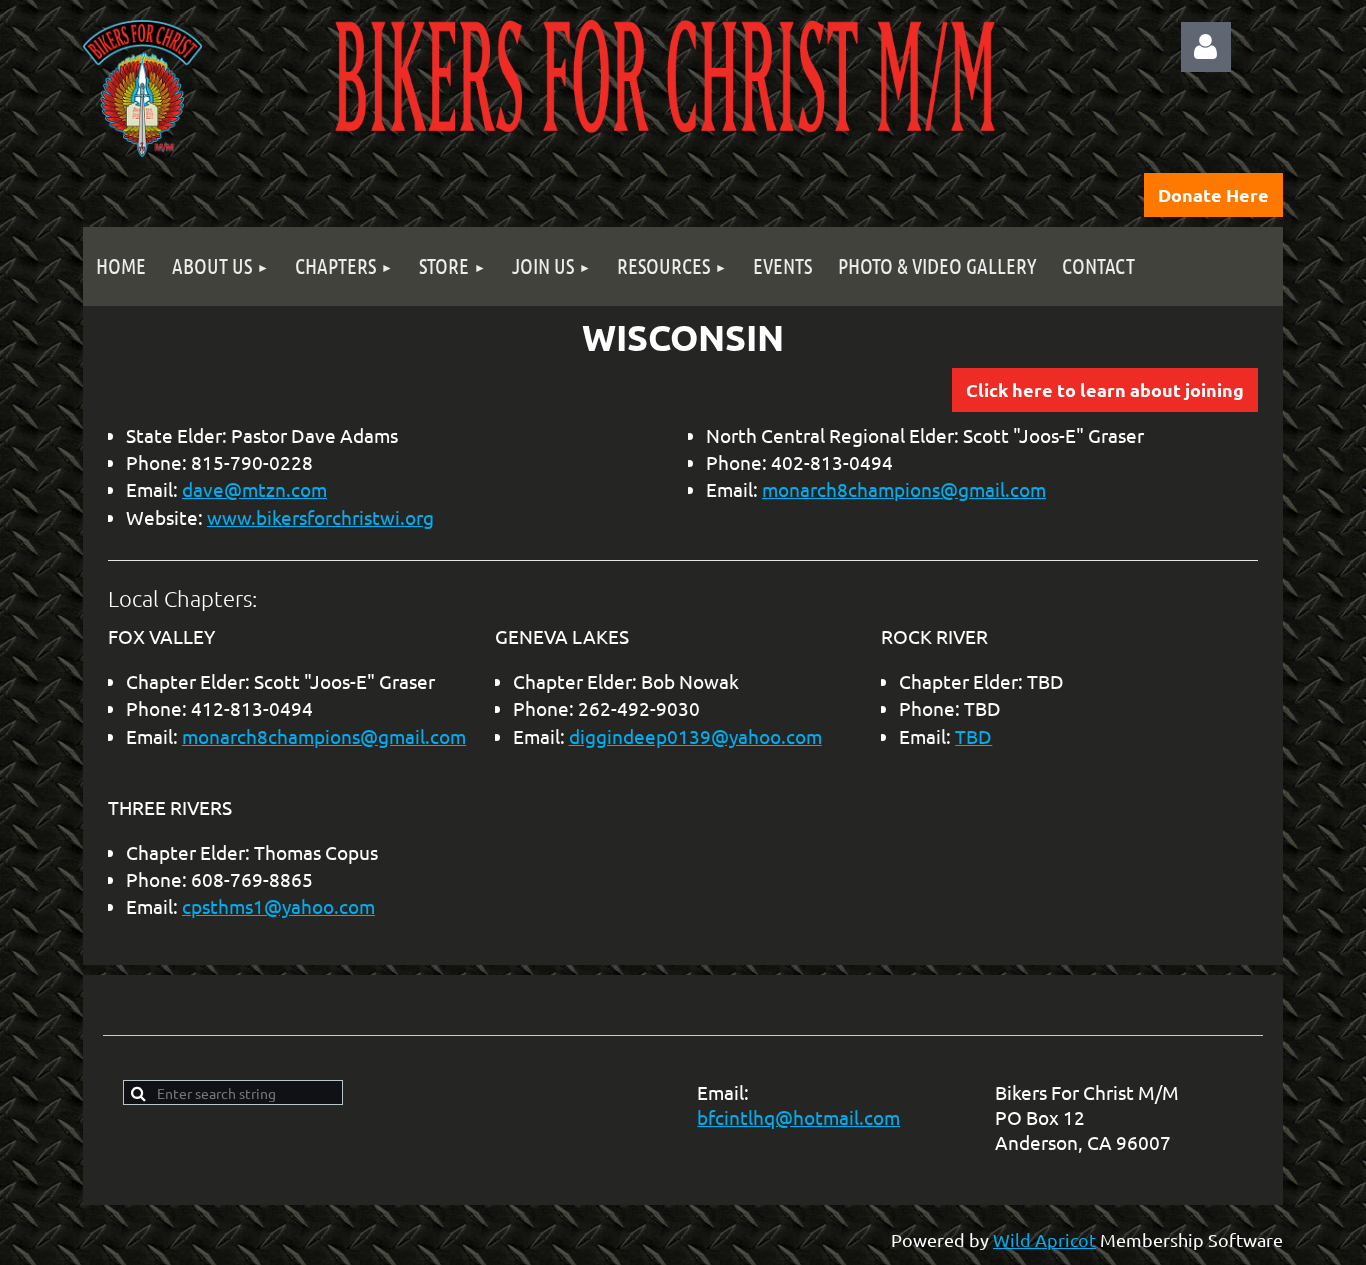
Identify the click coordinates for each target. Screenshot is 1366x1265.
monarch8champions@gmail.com (904, 489)
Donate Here (1213, 194)
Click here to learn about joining (1105, 389)
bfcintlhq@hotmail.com (798, 1117)
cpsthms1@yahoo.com (278, 906)
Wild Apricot (1044, 1239)
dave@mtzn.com (254, 489)
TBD (973, 736)
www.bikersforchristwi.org (320, 517)
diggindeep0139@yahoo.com (695, 736)
